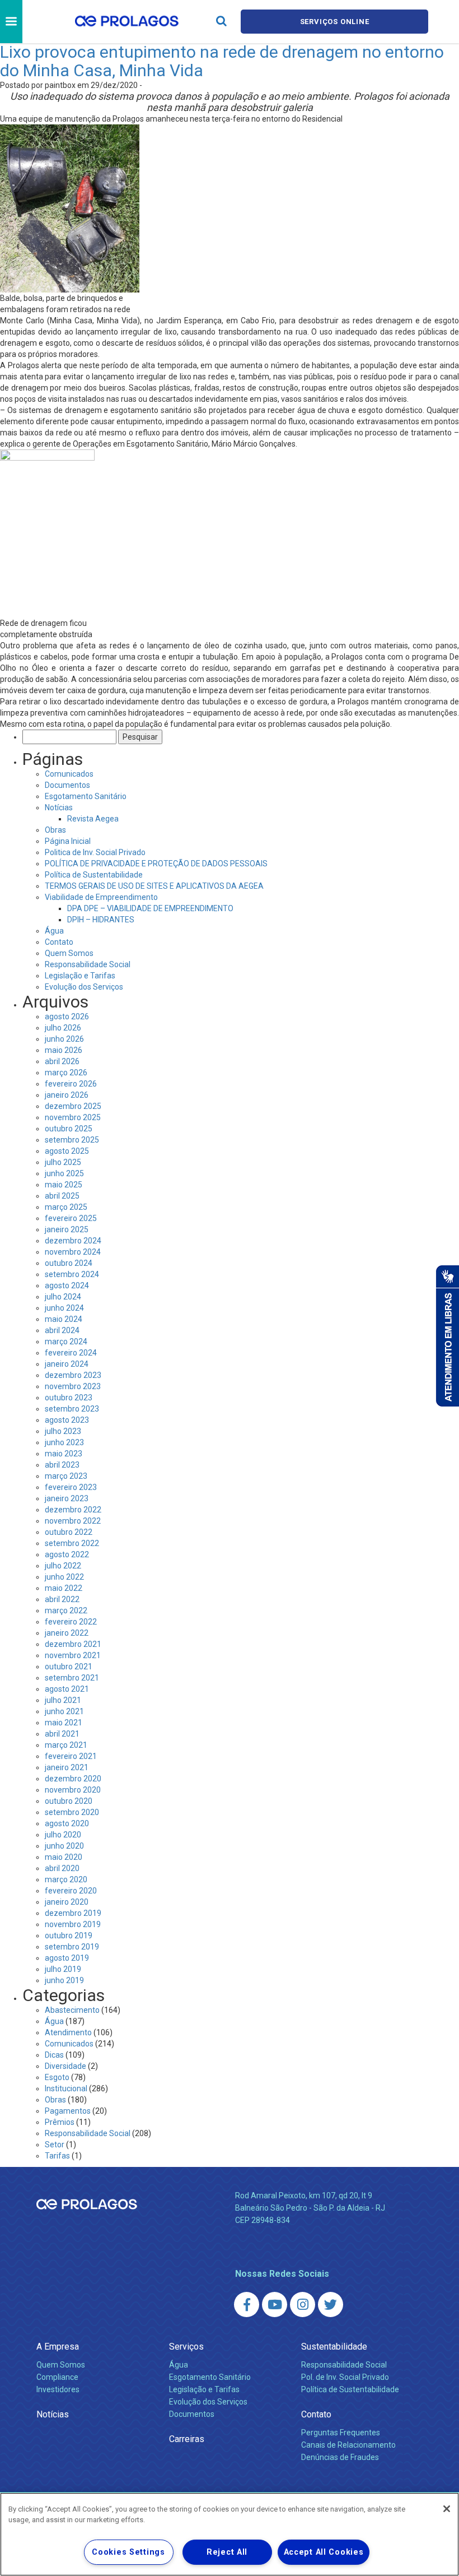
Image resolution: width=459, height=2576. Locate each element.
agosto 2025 (67, 1151)
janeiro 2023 (67, 1498)
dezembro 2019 (73, 1913)
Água (54, 931)
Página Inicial (68, 841)
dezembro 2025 (73, 1106)
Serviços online (335, 22)
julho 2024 (63, 1297)
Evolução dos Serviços (84, 987)
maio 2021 (64, 1723)
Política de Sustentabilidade (94, 875)
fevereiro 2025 (71, 1218)
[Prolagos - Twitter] (331, 2305)
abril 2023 (62, 1465)
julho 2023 (63, 1431)
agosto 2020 (67, 1823)
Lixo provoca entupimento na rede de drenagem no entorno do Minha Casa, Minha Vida (222, 61)
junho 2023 (64, 1442)
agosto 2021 (67, 1689)
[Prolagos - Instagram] (303, 2305)
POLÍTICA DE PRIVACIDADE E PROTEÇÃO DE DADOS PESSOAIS (156, 864)
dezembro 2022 (73, 1510)
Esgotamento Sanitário (86, 796)
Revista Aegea (93, 819)
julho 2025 (63, 1162)
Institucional (66, 2088)
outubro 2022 (69, 1532)
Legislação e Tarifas (80, 976)
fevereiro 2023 (71, 1487)
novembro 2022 (73, 1521)
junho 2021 (64, 1711)
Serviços (186, 2347)
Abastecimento (72, 2010)
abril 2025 (62, 1196)
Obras (55, 830)
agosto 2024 (67, 1285)
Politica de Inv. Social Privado (95, 852)
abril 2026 (62, 1061)
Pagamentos (68, 2111)
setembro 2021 (72, 1678)
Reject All (227, 2552)
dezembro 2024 (73, 1241)
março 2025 (66, 1207)
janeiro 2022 (67, 1633)
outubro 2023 (69, 1398)
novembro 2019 (73, 1924)
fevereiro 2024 (71, 1353)
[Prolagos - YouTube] (275, 2305)
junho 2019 (64, 1980)
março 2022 (66, 1610)
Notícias (59, 807)
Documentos (67, 785)
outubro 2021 (69, 1667)
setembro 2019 (72, 1947)
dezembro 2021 (73, 1644)
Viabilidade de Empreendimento (101, 897)
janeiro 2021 (67, 1767)
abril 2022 (62, 1599)
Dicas (54, 2055)
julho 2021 (63, 1700)
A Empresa (58, 2347)
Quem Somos (69, 953)
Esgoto (57, 2077)
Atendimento (68, 2032)
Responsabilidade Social (88, 964)
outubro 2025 (69, 1129)
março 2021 (66, 1745)
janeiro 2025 (67, 1229)
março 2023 (66, 1476)
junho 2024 (64, 1308)
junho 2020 (64, 1846)
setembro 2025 (72, 1140)
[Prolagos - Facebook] (247, 2305)
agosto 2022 (67, 1554)
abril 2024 (62, 1330)
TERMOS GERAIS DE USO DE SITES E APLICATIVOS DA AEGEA (154, 886)
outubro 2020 (69, 1801)
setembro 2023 (72, 1409)
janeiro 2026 (67, 1095)
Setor (55, 2145)
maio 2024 (64, 1319)
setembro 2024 (72, 1274)
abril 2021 (62, 1734)
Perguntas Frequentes (341, 2433)
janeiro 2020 (67, 1902)
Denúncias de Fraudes (340, 2457)
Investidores (58, 2389)
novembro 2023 (73, 1386)
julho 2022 (63, 1566)
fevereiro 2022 (71, 1622)
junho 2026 (64, 1039)
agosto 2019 (67, 1958)
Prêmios (60, 2122)
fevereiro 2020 (71, 1891)
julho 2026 (63, 1028)
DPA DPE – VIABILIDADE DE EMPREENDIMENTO (150, 908)
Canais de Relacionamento (348, 2445)
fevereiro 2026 (71, 1084)
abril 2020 (62, 1868)
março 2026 (66, 1073)
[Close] (447, 2509)
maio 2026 (64, 1050)
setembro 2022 (72, 1543)
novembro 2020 (73, 1790)
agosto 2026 (67, 1017)
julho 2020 (63, 1835)
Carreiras (187, 2439)
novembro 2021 (73, 1655)
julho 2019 (63, 1969)
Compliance (57, 2377)
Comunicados (69, 774)
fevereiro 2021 (71, 1756)
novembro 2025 (73, 1117)
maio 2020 (64, 1857)
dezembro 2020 (73, 1779)
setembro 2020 (72, 1812)
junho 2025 (64, 1173)
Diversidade (65, 2066)
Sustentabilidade (334, 2347)
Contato (59, 942)
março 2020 (66, 1879)
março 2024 (66, 1342)
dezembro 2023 (73, 1375)
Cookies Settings (128, 2552)
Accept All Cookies (324, 2552)
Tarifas (57, 2156)
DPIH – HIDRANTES (101, 920)
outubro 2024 (69, 1263)
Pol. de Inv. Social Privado (345, 2377)
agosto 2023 (67, 1420)
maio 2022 (64, 1588)
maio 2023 (64, 1454)
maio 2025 (64, 1185)
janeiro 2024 (67, 1364)
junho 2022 (64, 1577)
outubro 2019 (69, 1936)
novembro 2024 (73, 1252)
